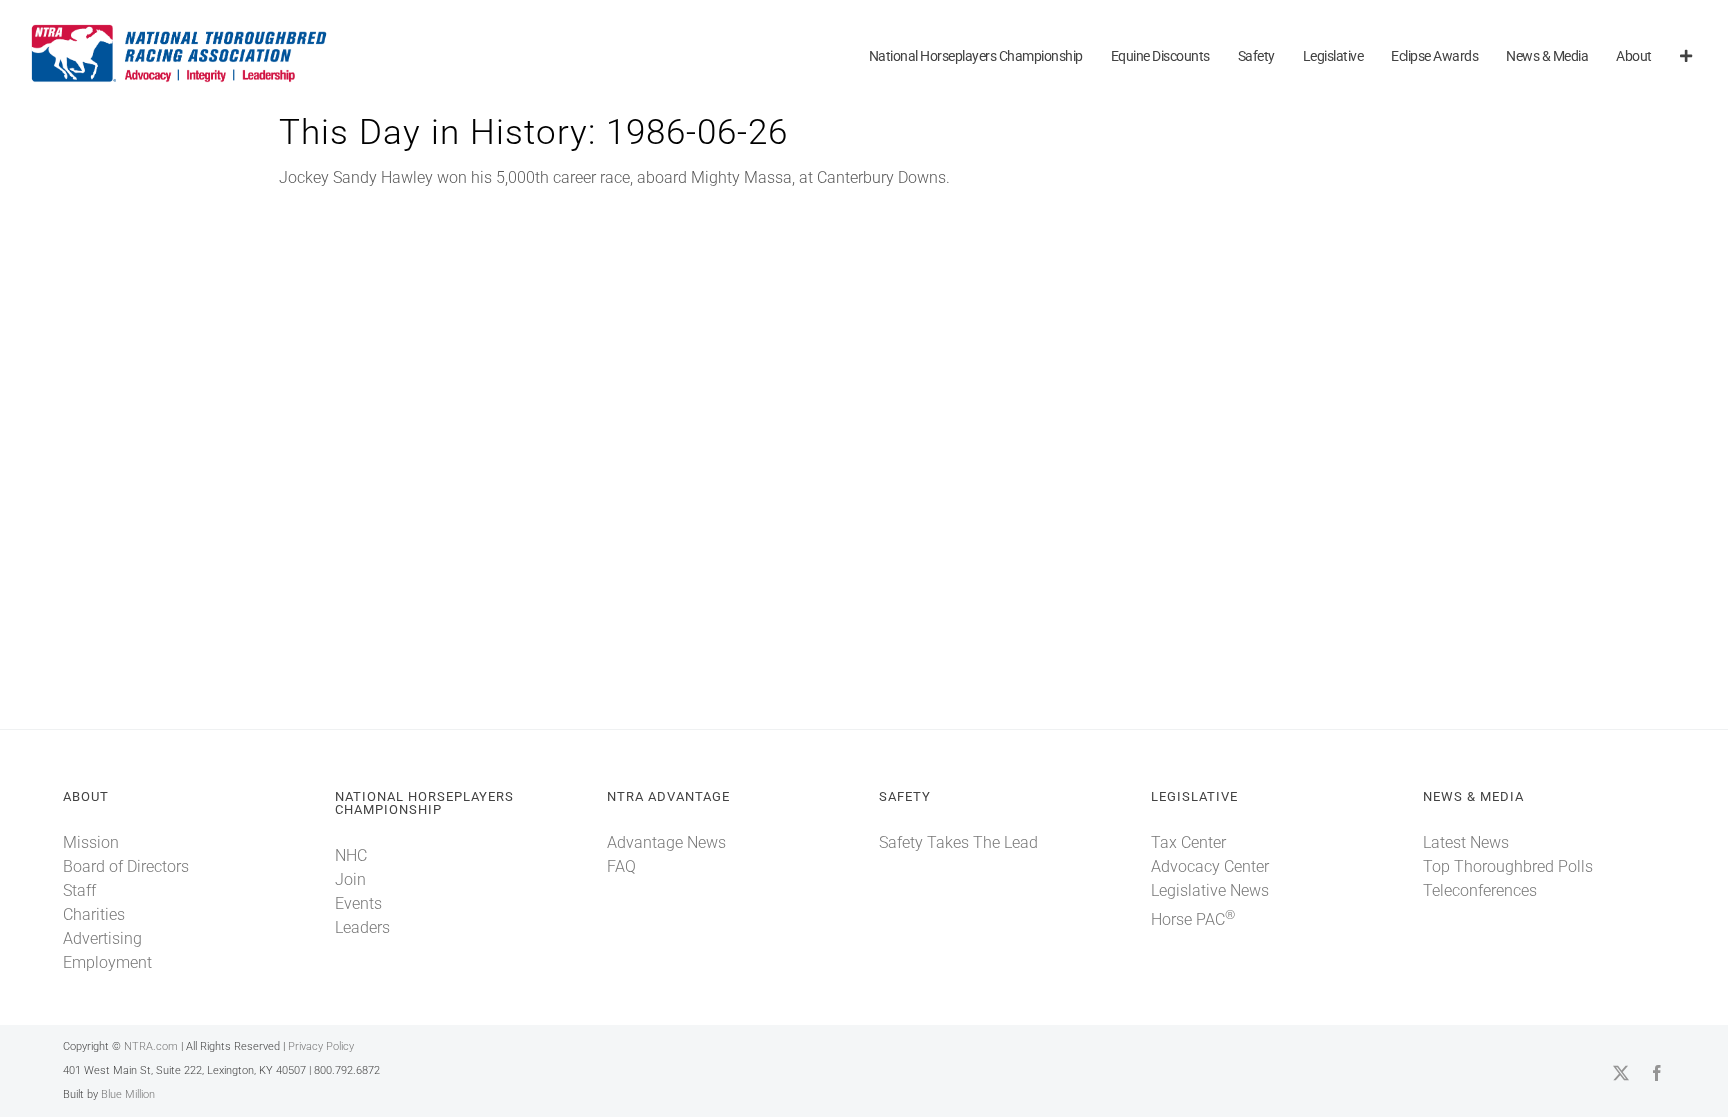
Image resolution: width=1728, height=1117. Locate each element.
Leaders (362, 927)
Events (358, 903)
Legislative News (1210, 890)
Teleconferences (1480, 890)
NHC (351, 855)
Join (350, 879)
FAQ (621, 866)
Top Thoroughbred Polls (1508, 866)
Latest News (1466, 842)
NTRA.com (151, 1046)
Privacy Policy (321, 1046)
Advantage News (666, 842)
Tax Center (1188, 842)
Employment (107, 962)
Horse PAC (1193, 919)
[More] (1686, 57)
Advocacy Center (1210, 866)
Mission (91, 842)
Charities (94, 914)
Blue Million (128, 1094)
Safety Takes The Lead (958, 842)
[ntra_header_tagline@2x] (180, 29)
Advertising (102, 938)
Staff (79, 890)
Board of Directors (126, 866)
